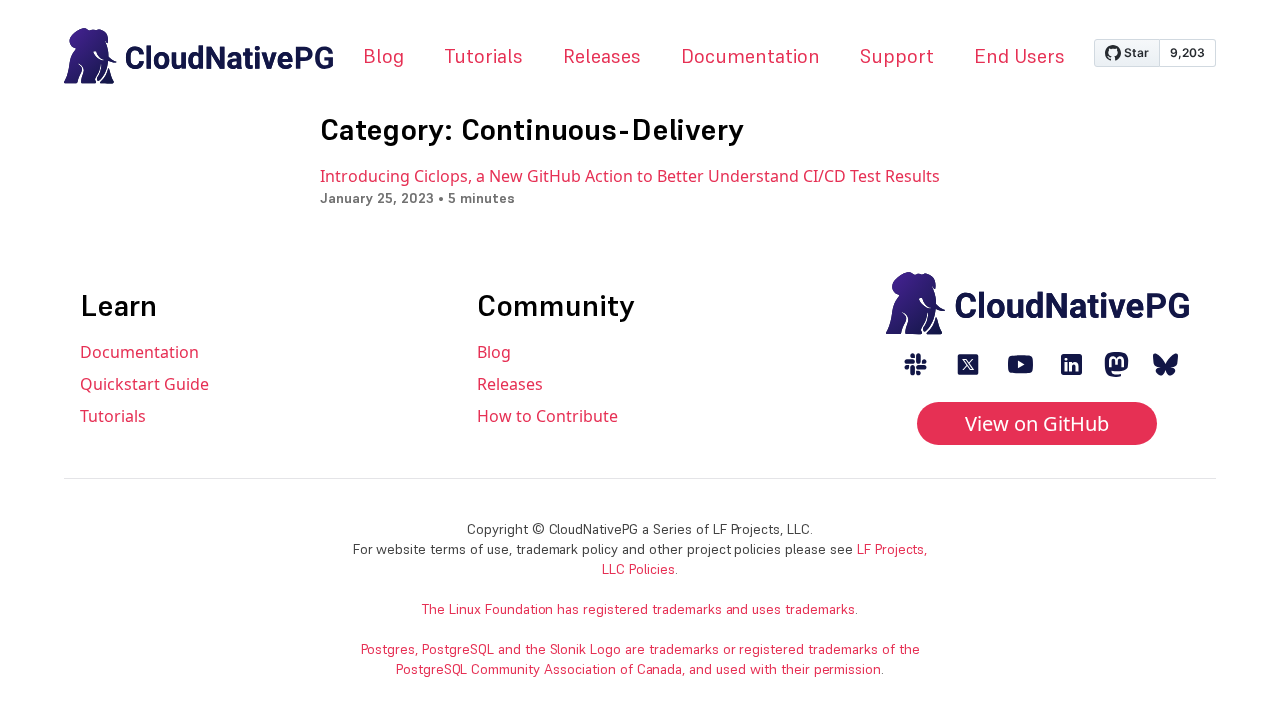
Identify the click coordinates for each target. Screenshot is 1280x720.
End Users (1019, 56)
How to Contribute (547, 416)
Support (897, 56)
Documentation (750, 56)
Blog (383, 56)
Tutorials (483, 56)
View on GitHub (1037, 423)
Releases (602, 56)
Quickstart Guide (144, 384)
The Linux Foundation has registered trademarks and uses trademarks (638, 609)
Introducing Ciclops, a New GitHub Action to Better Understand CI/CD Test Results (630, 176)
